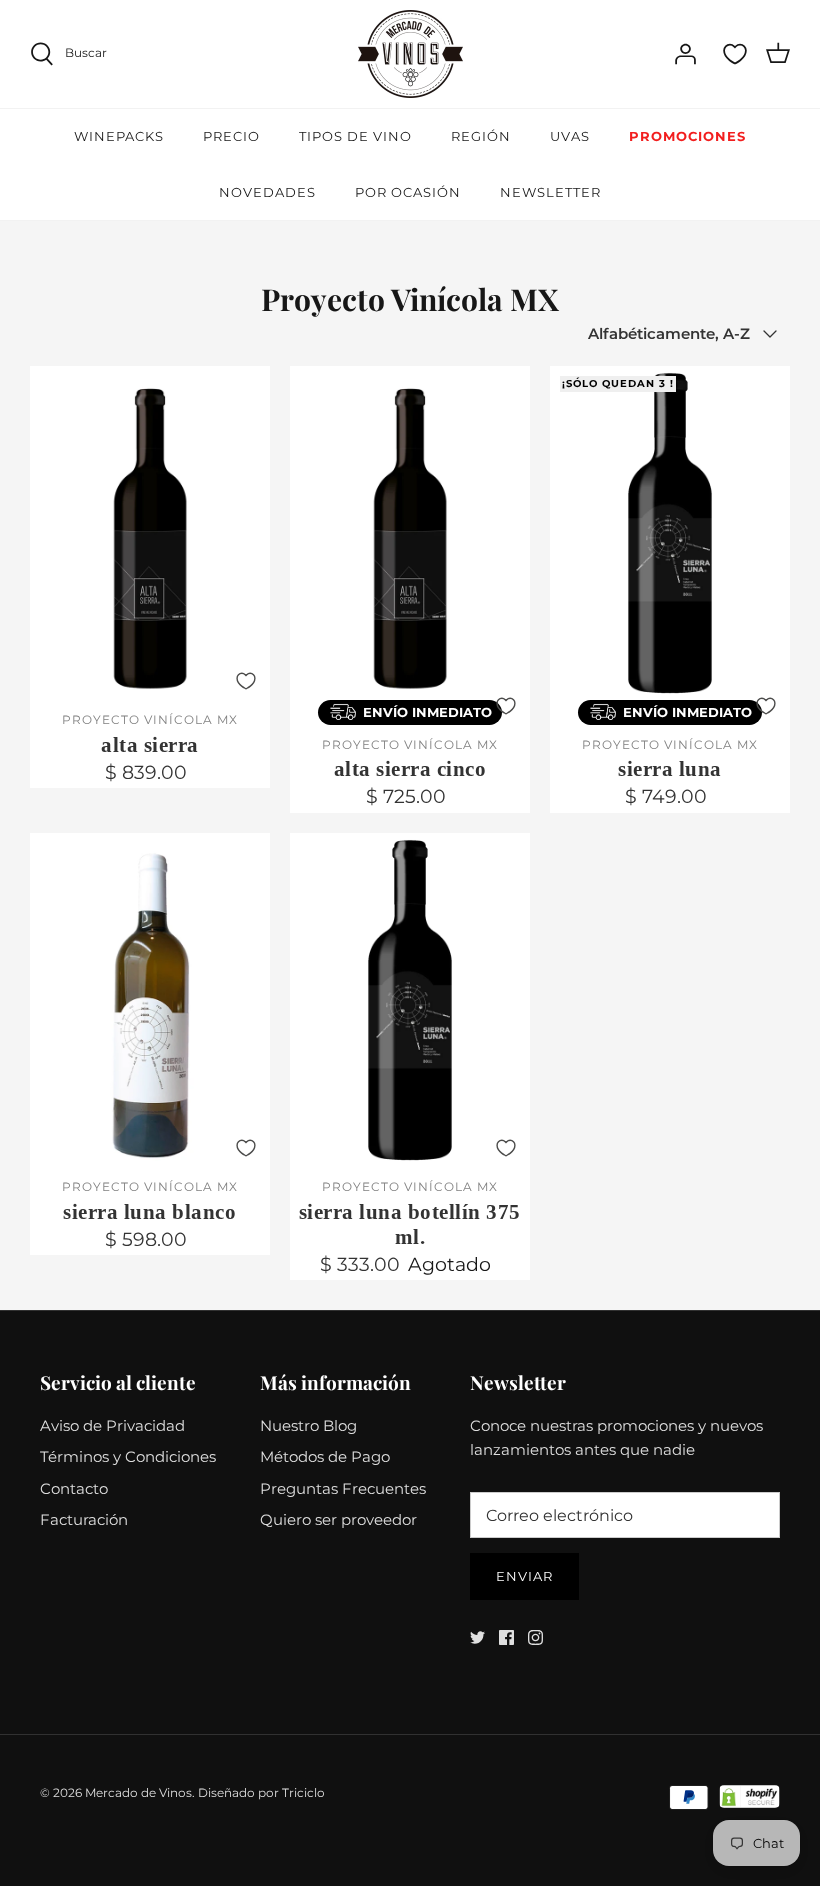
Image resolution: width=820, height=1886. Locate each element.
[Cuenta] (685, 54)
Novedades (267, 192)
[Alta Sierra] (150, 533)
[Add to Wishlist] (246, 681)
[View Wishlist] (735, 54)
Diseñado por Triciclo (261, 1792)
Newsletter (550, 192)
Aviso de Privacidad (112, 1425)
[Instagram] (535, 1637)
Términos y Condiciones (128, 1456)
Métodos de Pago (325, 1456)
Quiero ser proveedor (338, 1519)
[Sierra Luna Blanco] (150, 1000)
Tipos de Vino (355, 136)
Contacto (74, 1488)
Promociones (687, 136)
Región (481, 136)
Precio (231, 136)
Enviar (524, 1576)
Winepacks (119, 136)
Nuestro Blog (308, 1425)
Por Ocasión (408, 192)
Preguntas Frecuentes (343, 1488)
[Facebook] (506, 1637)
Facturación (84, 1519)
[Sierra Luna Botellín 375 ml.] (410, 1000)
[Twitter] (477, 1637)
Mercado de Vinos (138, 1792)
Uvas (570, 136)
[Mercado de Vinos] (410, 54)
